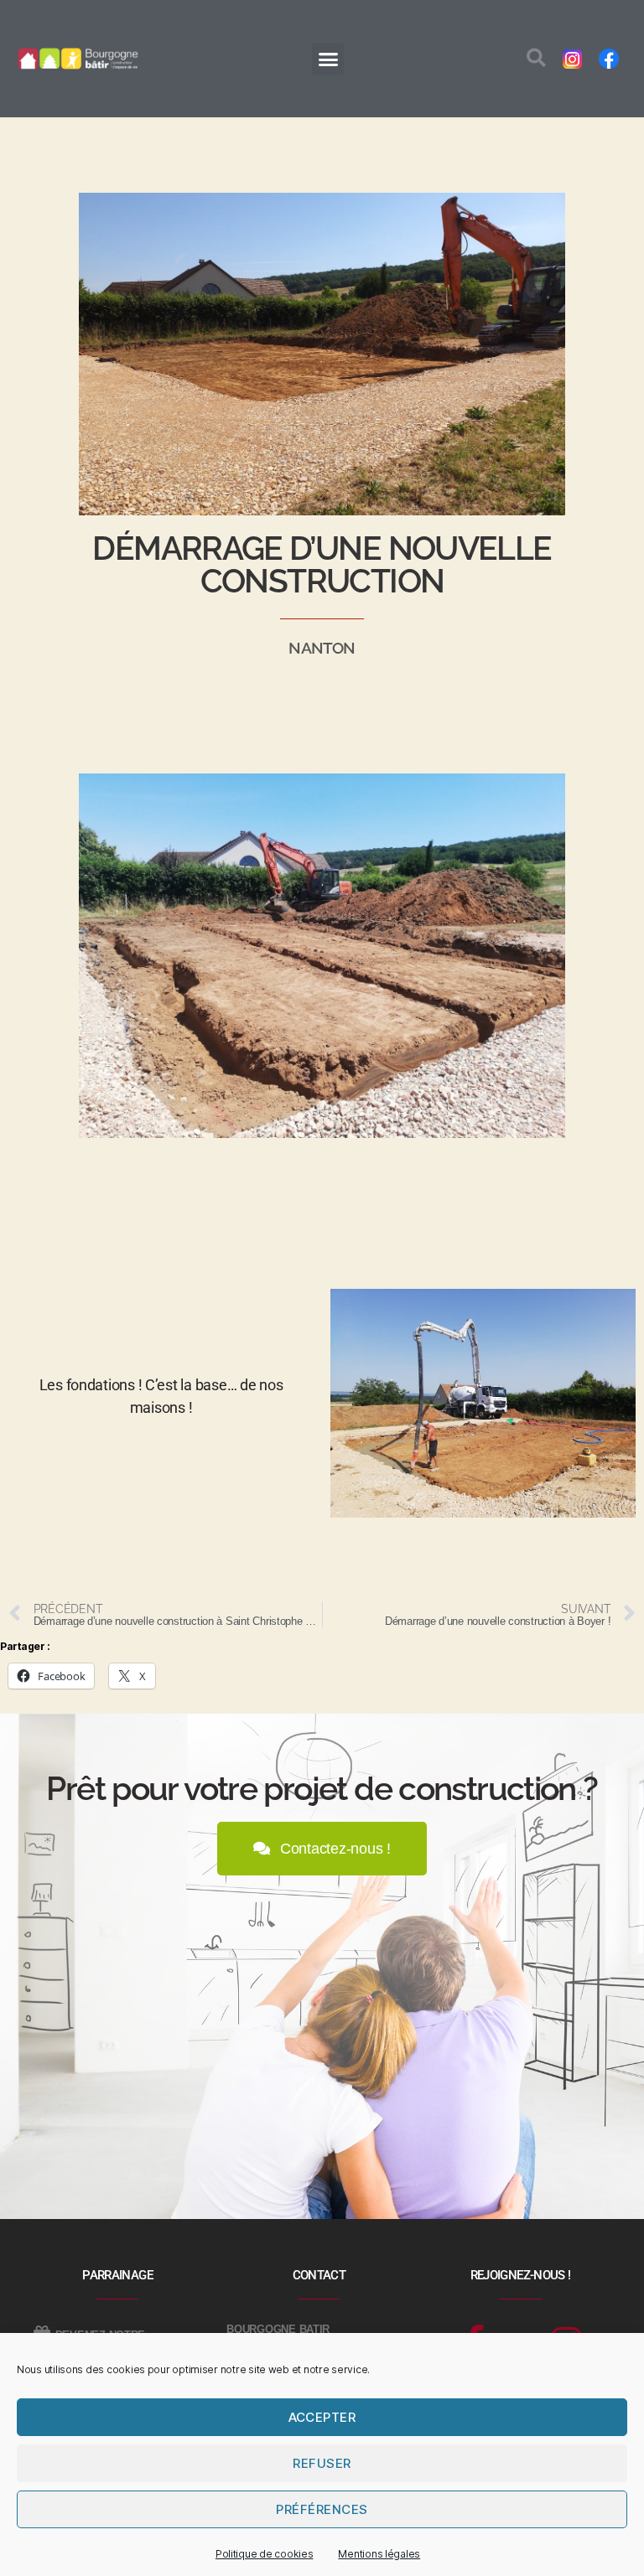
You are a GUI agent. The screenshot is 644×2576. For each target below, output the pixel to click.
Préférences (322, 2509)
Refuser (322, 2463)
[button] (327, 59)
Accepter (322, 2417)
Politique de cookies (265, 2554)
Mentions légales (379, 2554)
